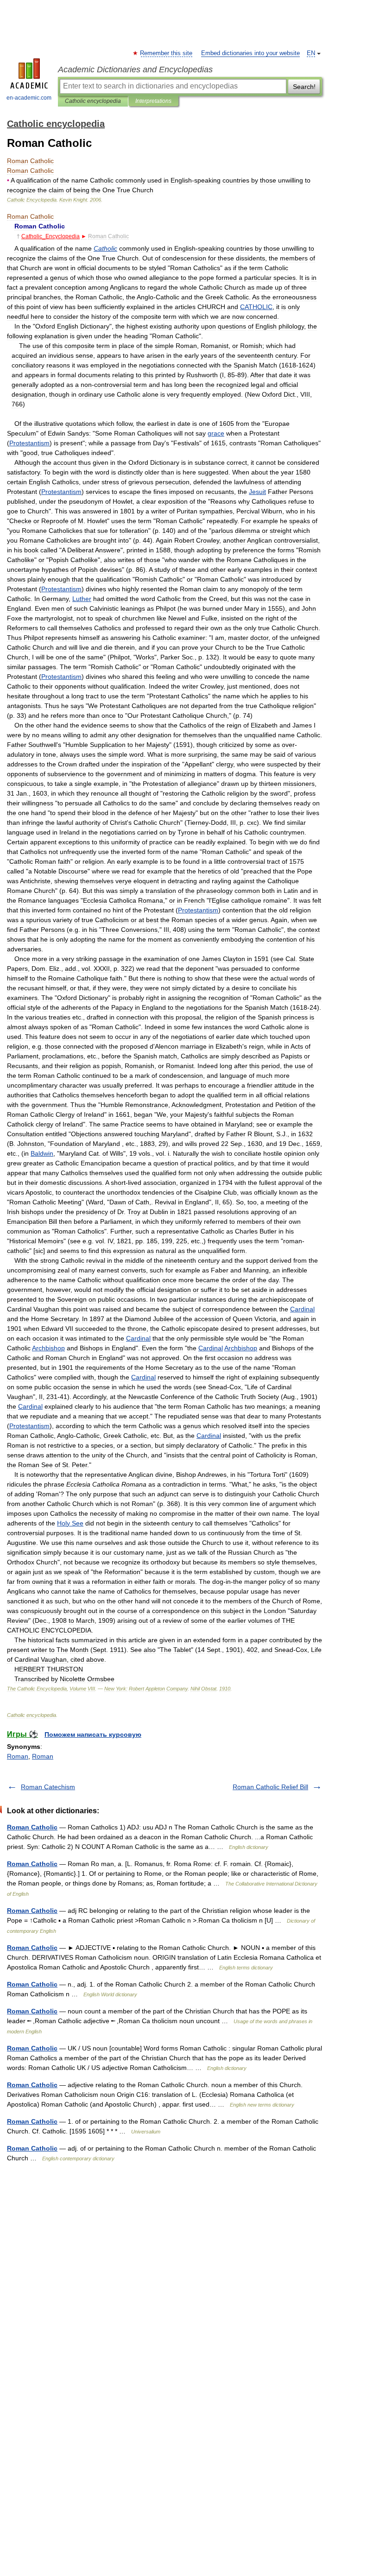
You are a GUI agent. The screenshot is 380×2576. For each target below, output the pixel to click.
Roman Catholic (32, 1827)
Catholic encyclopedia (93, 101)
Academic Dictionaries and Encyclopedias (135, 70)
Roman (18, 1756)
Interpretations (153, 101)
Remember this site (167, 53)
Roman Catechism (48, 1787)
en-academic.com (29, 98)
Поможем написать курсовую (93, 1734)
